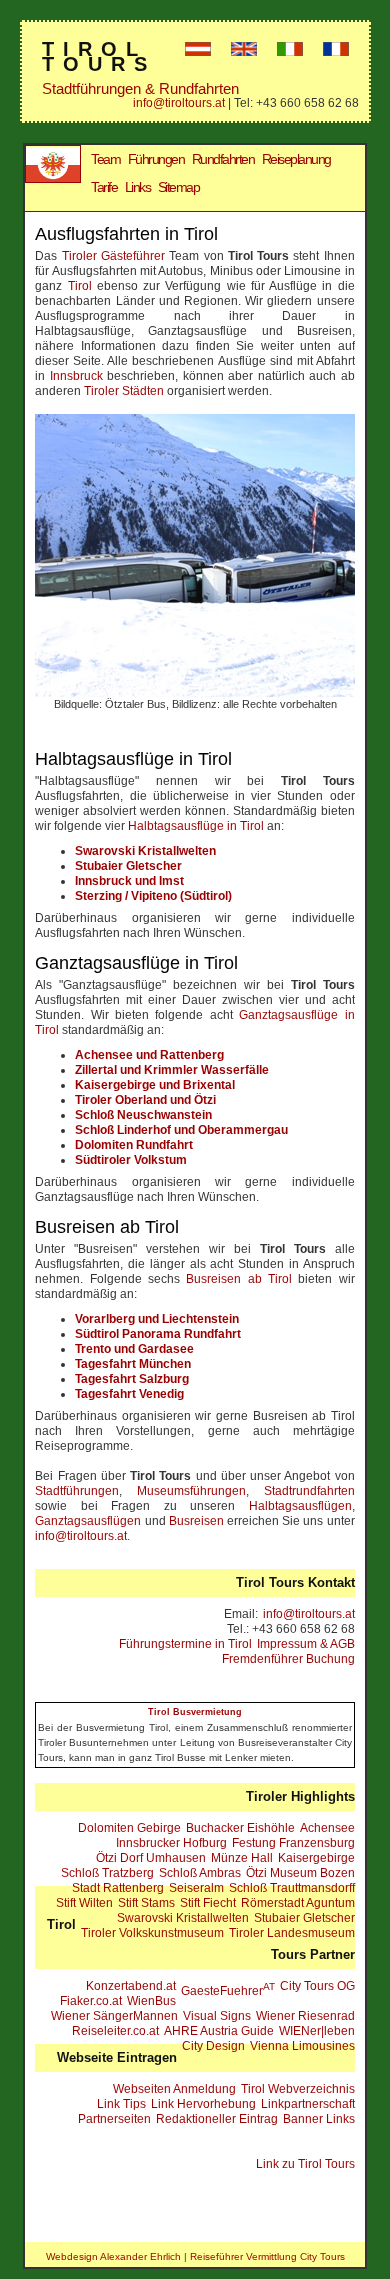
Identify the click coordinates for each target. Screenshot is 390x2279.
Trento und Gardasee (134, 1349)
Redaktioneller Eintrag (217, 2119)
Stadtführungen (77, 1491)
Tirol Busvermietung (195, 1712)
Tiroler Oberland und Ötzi (145, 1100)
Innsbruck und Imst (129, 881)
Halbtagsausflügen (300, 1506)
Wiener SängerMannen (114, 2016)
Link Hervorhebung (203, 2104)
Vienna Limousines (302, 2046)
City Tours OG (317, 1986)
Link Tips (121, 2104)
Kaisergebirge (316, 1858)
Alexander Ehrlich (140, 2256)
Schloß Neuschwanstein (143, 1115)
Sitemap (179, 187)
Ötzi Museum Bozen (300, 1873)
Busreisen (196, 1521)
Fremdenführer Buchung (288, 1659)
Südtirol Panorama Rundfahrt (158, 1334)
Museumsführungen (191, 1491)
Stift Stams (146, 1903)
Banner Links (319, 2119)
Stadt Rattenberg (118, 1888)
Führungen (156, 159)
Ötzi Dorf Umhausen (151, 1858)
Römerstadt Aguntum (298, 1903)
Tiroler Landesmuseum (292, 1933)
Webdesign (72, 2256)
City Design (213, 2046)
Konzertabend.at (131, 1986)
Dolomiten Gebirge (129, 1828)
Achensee (327, 1828)
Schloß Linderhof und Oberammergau (181, 1130)
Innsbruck (76, 376)
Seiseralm (196, 1888)
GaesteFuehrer (228, 1989)
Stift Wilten (84, 1903)
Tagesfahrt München (133, 1364)
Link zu (305, 2164)
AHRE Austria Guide (219, 2031)
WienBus (151, 2001)
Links (138, 187)
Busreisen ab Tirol (239, 1279)
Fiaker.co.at (91, 2001)
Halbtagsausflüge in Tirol (196, 826)
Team (105, 159)
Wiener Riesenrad (305, 2016)
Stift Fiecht (208, 1903)
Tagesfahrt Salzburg (132, 1379)
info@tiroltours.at (179, 103)
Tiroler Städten (124, 391)
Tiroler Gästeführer (113, 256)
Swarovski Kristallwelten (145, 851)
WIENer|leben (317, 2031)
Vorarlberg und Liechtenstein (157, 1319)
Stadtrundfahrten (309, 1491)
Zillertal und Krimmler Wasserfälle (172, 1070)
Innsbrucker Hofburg (171, 1843)
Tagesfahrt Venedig (129, 1394)
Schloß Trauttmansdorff (292, 1888)
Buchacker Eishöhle (240, 1828)
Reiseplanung (296, 159)
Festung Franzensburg (293, 1843)
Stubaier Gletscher (128, 866)
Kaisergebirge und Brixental (155, 1085)
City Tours (322, 2256)
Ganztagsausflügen (88, 1521)
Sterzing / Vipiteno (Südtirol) (153, 896)
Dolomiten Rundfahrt (134, 1145)
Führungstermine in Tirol (185, 1644)
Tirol (80, 286)
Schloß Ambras (200, 1873)
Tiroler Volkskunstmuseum (152, 1933)
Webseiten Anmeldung (174, 2089)
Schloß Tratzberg (107, 1873)
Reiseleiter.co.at (115, 2031)
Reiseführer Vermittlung (243, 2256)
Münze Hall (242, 1858)
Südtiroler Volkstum (131, 1160)
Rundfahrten (223, 159)
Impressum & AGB (306, 1644)
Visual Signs (217, 2016)
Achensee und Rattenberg (149, 1055)
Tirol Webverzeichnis (298, 2089)
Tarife (104, 187)
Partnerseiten (114, 2119)
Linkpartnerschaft (308, 2104)
